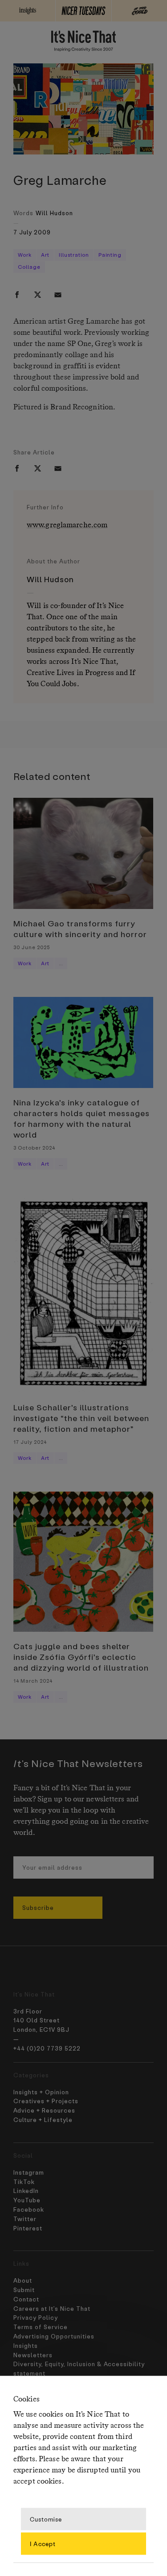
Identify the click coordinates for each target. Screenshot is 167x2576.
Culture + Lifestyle (43, 2120)
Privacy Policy (36, 2317)
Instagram (29, 2172)
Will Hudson (54, 213)
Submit (24, 2290)
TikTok (24, 2182)
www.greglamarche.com (67, 525)
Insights (26, 2345)
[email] (58, 295)
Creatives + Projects (46, 2101)
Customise (46, 2519)
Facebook (29, 2209)
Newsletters (33, 2355)
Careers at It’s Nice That (52, 2308)
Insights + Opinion (41, 2092)
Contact (26, 2299)
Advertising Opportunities (54, 2336)
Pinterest (28, 2228)
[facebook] (17, 295)
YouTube (27, 2200)
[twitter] (37, 295)
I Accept (43, 2543)
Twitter (25, 2219)
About (23, 2280)
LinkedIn (26, 2190)
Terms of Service (41, 2327)
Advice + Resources (44, 2110)
